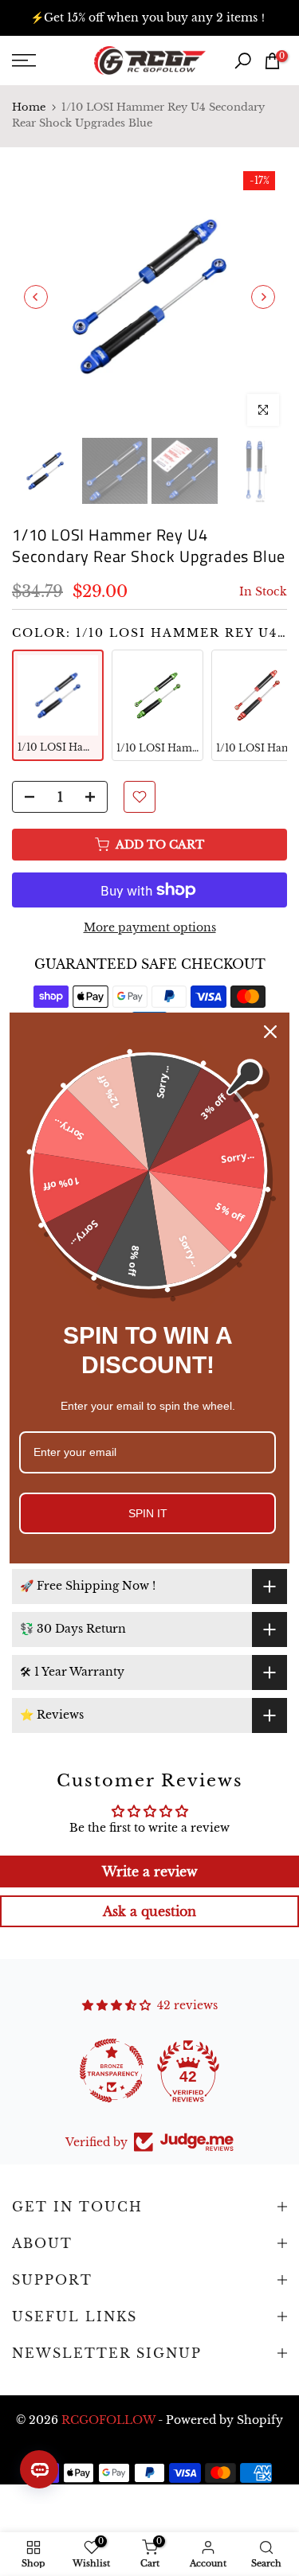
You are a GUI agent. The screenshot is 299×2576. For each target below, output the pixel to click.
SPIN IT (148, 1513)
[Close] (270, 1032)
